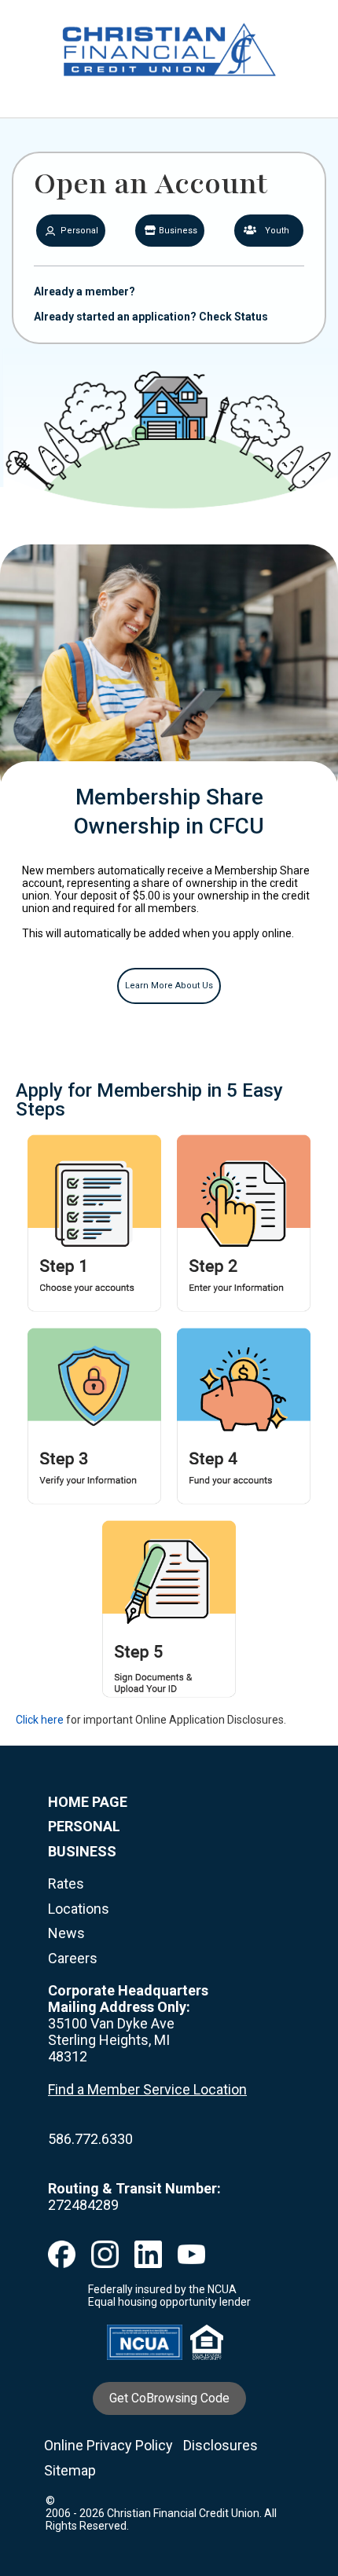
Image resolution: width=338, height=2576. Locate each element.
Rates (66, 1883)
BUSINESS (82, 1851)
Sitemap (70, 2470)
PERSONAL (84, 1826)
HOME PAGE (88, 1802)
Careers (73, 1958)
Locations (79, 1909)
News (66, 1933)
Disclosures (220, 2445)
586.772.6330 (90, 2139)
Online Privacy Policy (108, 2445)
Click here (40, 1720)
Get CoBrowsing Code (169, 2398)
